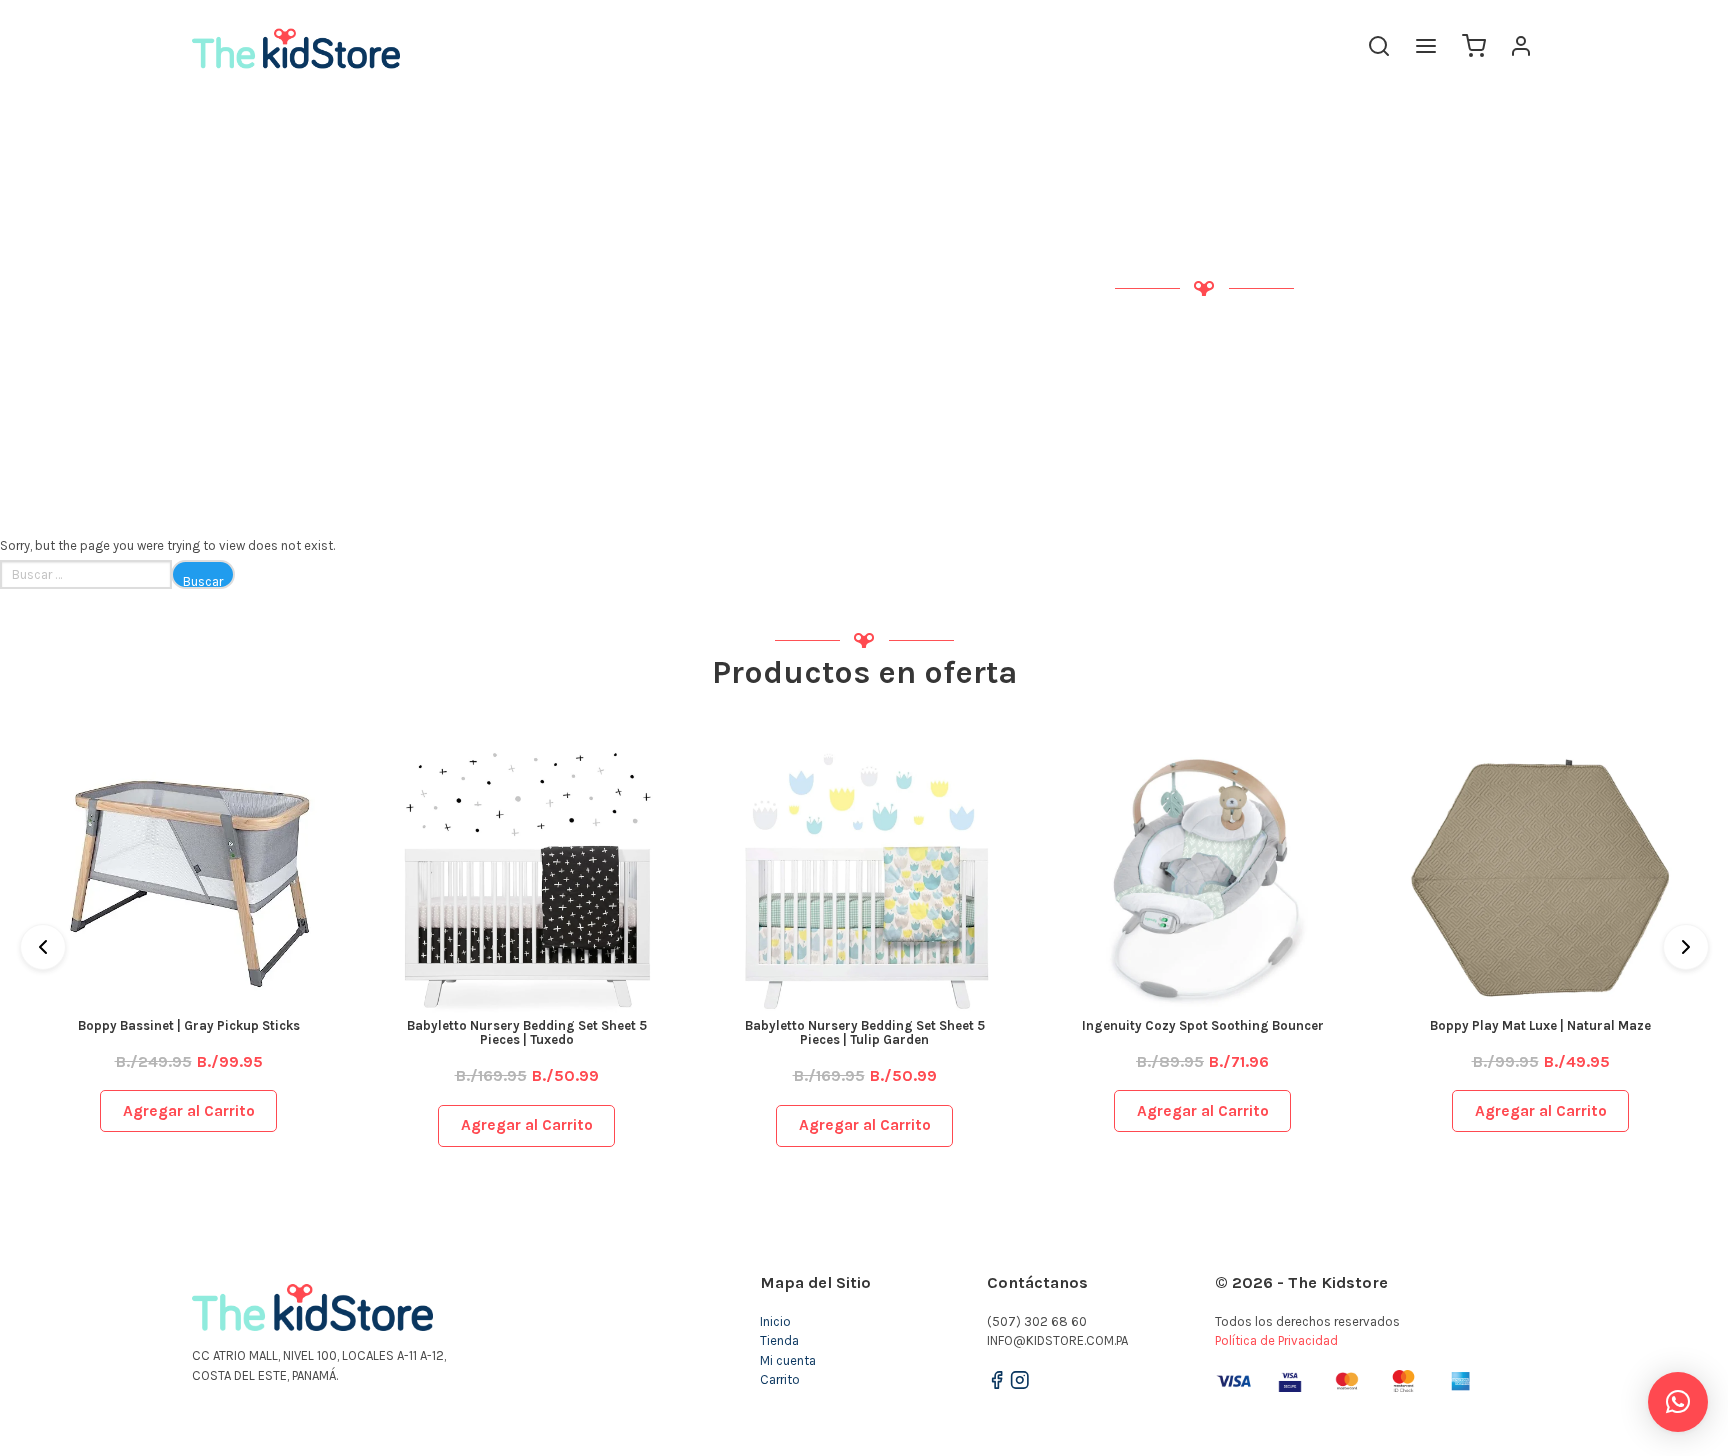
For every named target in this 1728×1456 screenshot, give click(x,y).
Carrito (780, 1379)
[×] (1678, 1402)
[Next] (1686, 947)
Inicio (775, 1321)
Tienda (779, 1340)
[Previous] (43, 947)
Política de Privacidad (1276, 1340)
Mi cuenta (788, 1360)
